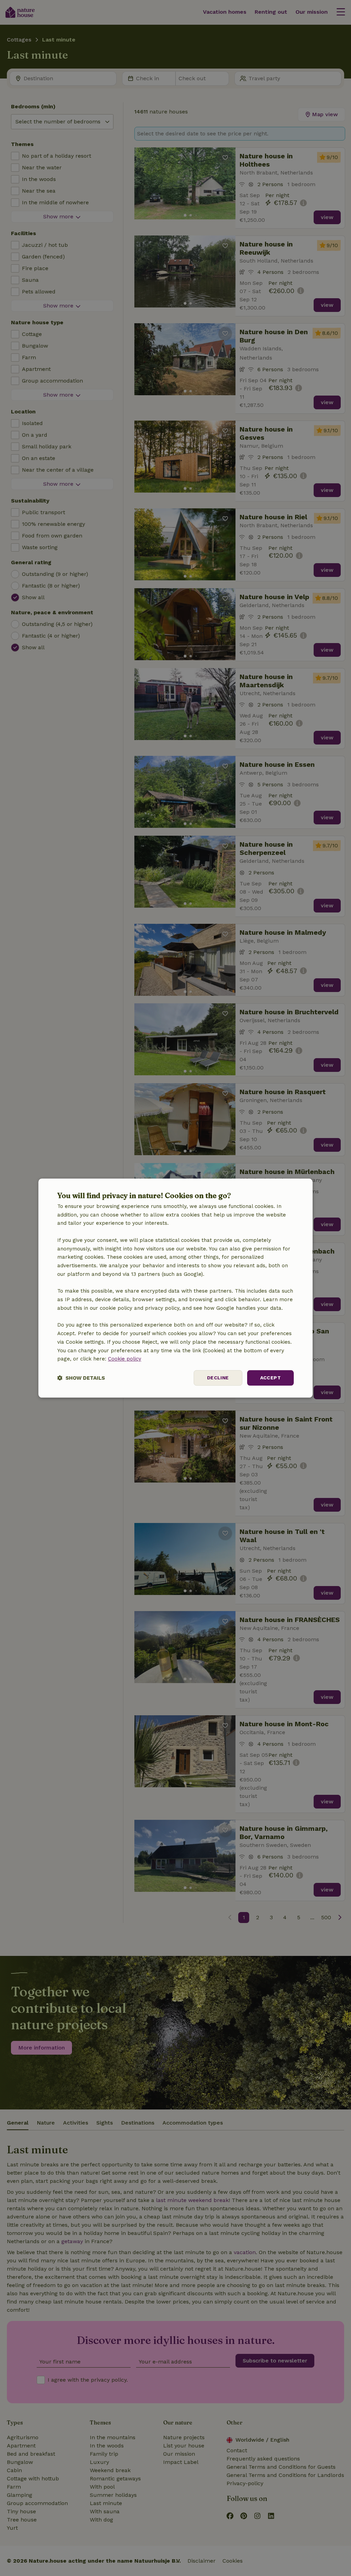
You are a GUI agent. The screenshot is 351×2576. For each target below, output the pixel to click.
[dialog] (175, 1288)
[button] (81, 1378)
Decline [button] (218, 1378)
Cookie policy (125, 1359)
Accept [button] (270, 1378)
